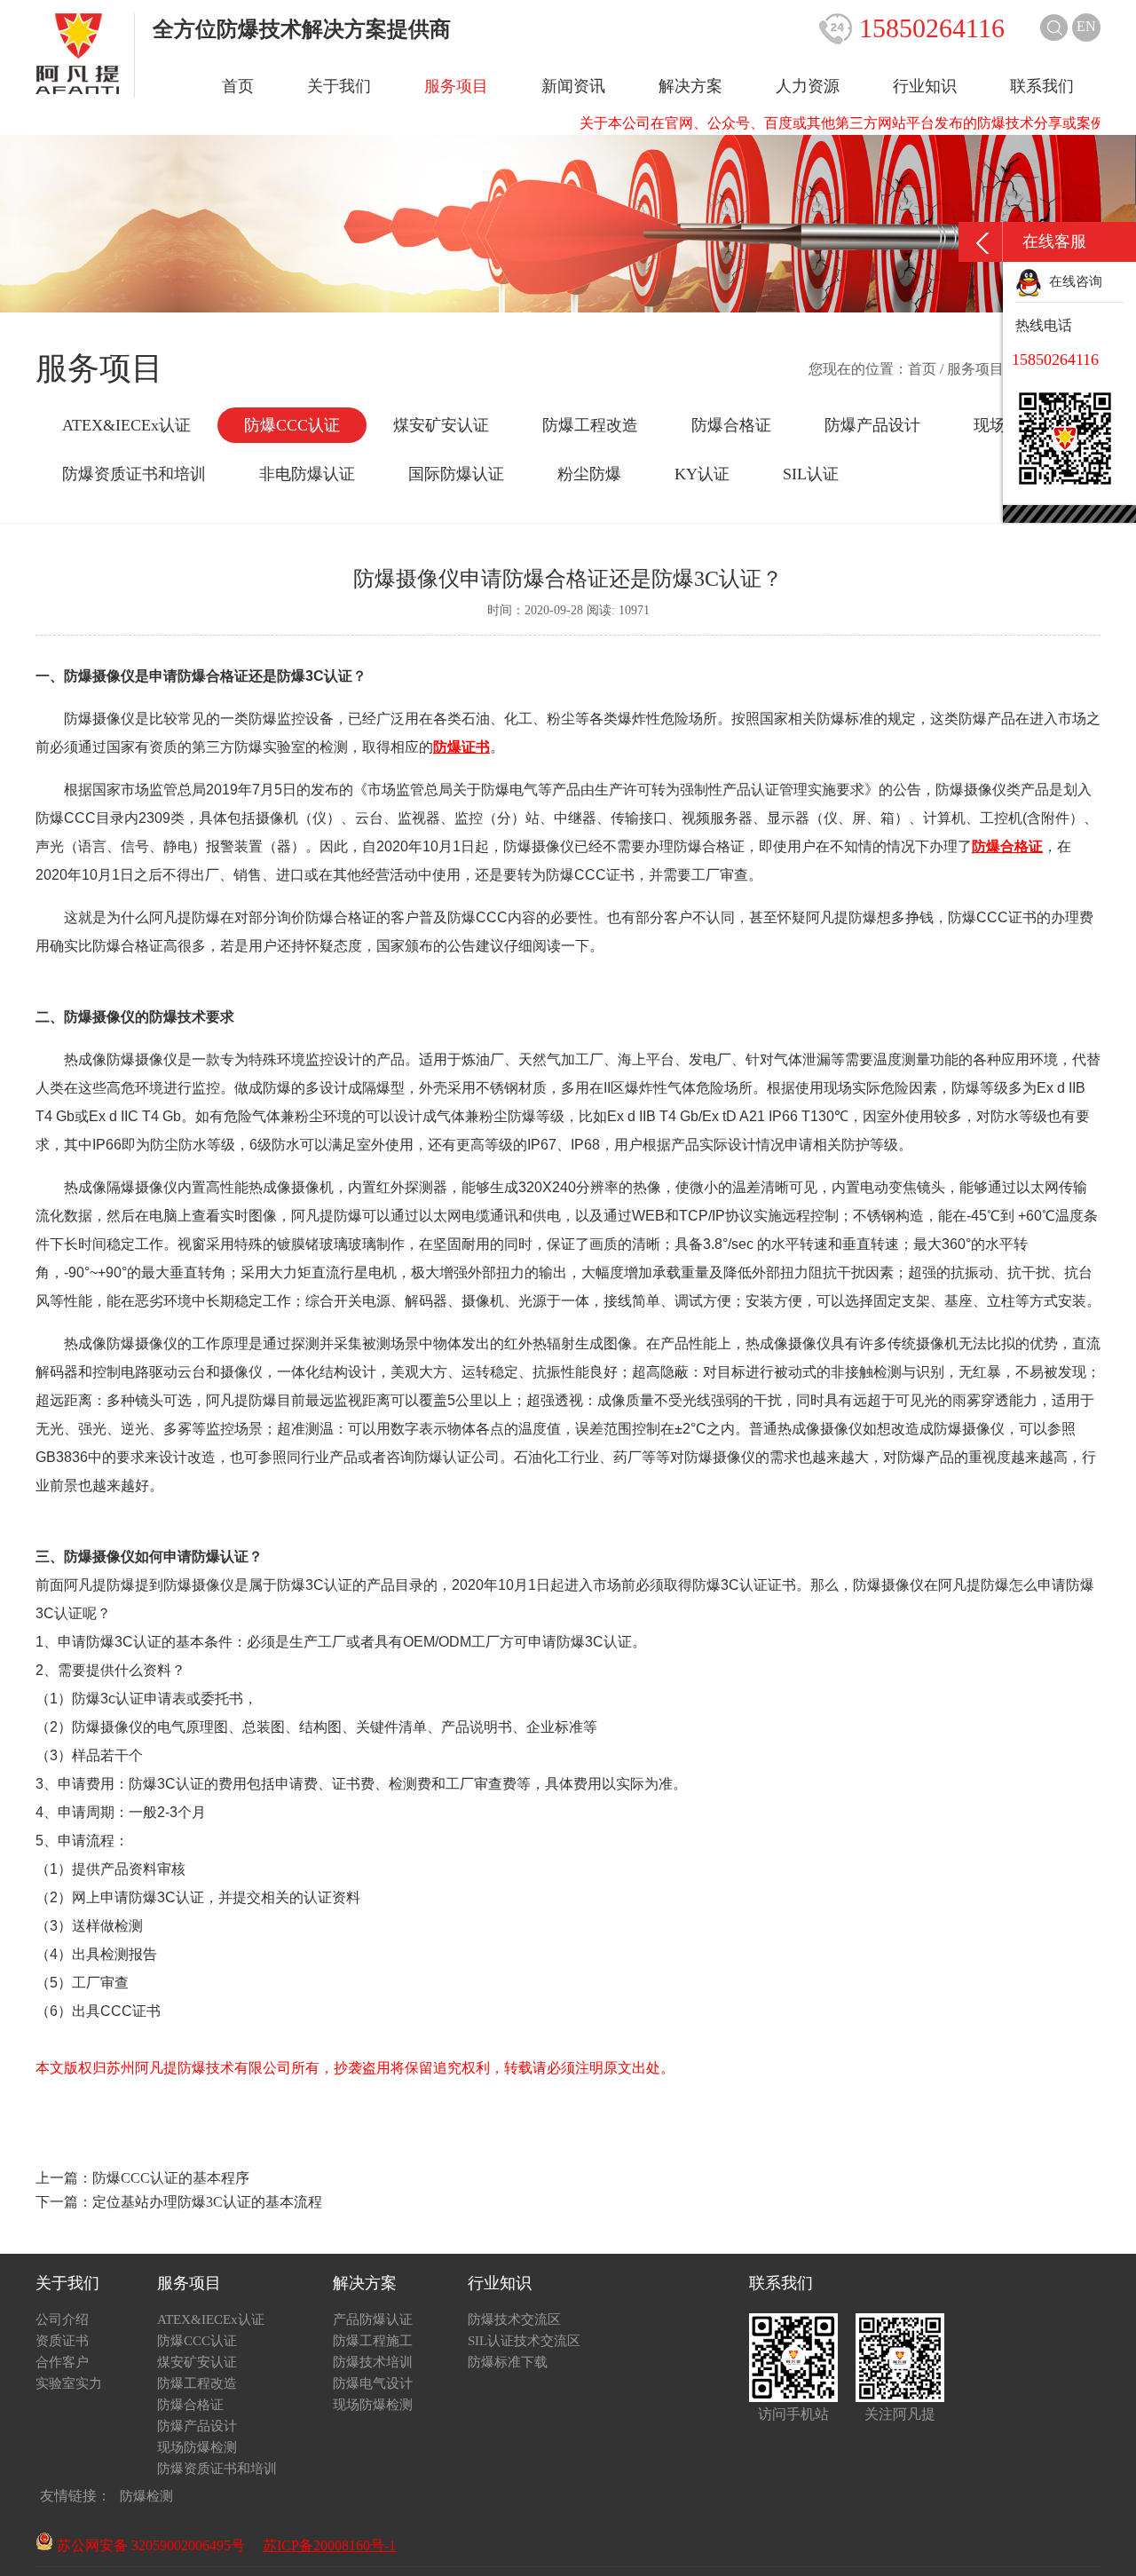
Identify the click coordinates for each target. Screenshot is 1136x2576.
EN (1086, 26)
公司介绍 (62, 2319)
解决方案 (690, 86)
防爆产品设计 (872, 425)
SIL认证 (811, 474)
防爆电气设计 (373, 2383)
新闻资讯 (573, 86)
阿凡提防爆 (241, 1400)
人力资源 (808, 86)
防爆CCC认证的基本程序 (171, 2178)
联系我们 (1042, 86)
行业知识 (925, 86)
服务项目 (456, 86)
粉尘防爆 (589, 474)
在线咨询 (1072, 281)
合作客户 (62, 2362)
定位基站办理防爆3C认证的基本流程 (207, 2202)
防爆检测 (146, 2496)
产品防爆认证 (373, 2319)
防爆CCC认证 (292, 425)
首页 (238, 86)
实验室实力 (69, 2383)
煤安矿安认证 (441, 425)
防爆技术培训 (373, 2362)
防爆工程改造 (590, 425)
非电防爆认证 (307, 474)
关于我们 (339, 86)
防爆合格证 (731, 425)
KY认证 (702, 474)
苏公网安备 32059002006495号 (149, 2545)
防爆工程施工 (373, 2341)
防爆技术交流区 (514, 2319)
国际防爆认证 (456, 474)
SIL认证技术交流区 (524, 2341)
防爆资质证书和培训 (134, 474)
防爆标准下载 (508, 2362)
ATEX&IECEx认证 (126, 425)
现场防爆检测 (197, 2447)
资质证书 (62, 2341)
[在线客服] (981, 242)
